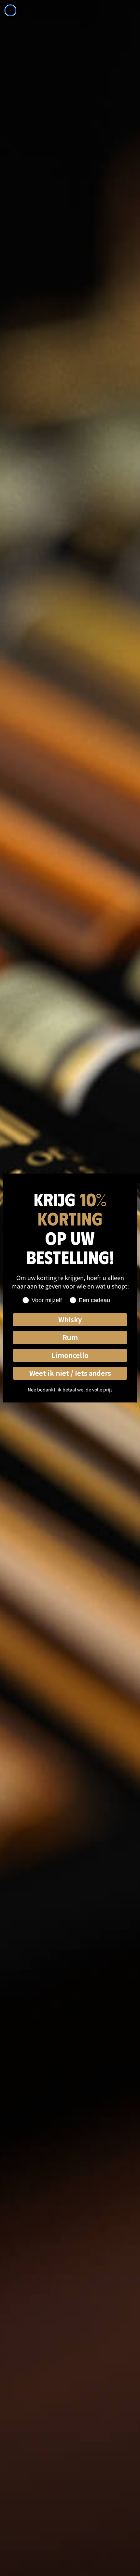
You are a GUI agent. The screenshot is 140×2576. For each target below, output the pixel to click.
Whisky (70, 1319)
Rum (70, 1337)
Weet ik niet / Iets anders (70, 1373)
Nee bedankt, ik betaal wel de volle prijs (70, 1389)
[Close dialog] (10, 10)
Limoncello (70, 1355)
